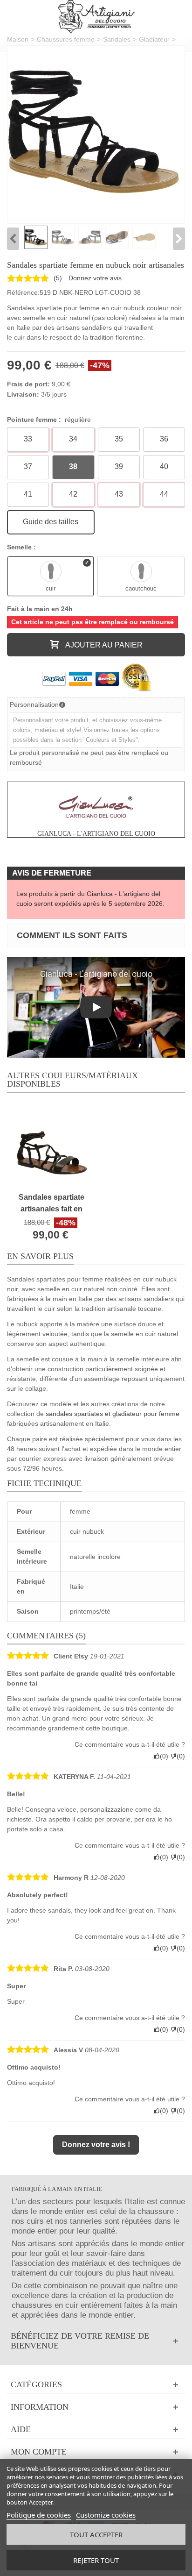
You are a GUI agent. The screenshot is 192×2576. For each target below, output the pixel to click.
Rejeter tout (96, 2560)
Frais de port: (28, 384)
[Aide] (96, 2430)
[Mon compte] (96, 2452)
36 (164, 439)
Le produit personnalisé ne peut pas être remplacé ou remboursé (89, 758)
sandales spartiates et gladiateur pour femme (113, 1414)
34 (73, 439)
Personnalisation (34, 704)
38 (73, 466)
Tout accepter (96, 2534)
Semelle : (22, 547)
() (58, 278)
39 (119, 466)
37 (28, 466)
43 (119, 494)
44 (164, 494)
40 (164, 466)
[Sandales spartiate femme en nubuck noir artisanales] (93, 132)
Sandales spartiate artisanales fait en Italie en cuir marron (52, 1204)
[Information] (96, 2407)
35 (119, 439)
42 (73, 494)
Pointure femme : (49, 420)
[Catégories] (96, 2385)
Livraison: (23, 394)
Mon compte (39, 2452)
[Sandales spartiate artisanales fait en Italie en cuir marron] (51, 1147)
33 (28, 439)
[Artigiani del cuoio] (96, 17)
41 (28, 494)
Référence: (23, 292)
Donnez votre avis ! (96, 2145)
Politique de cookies (39, 2515)
